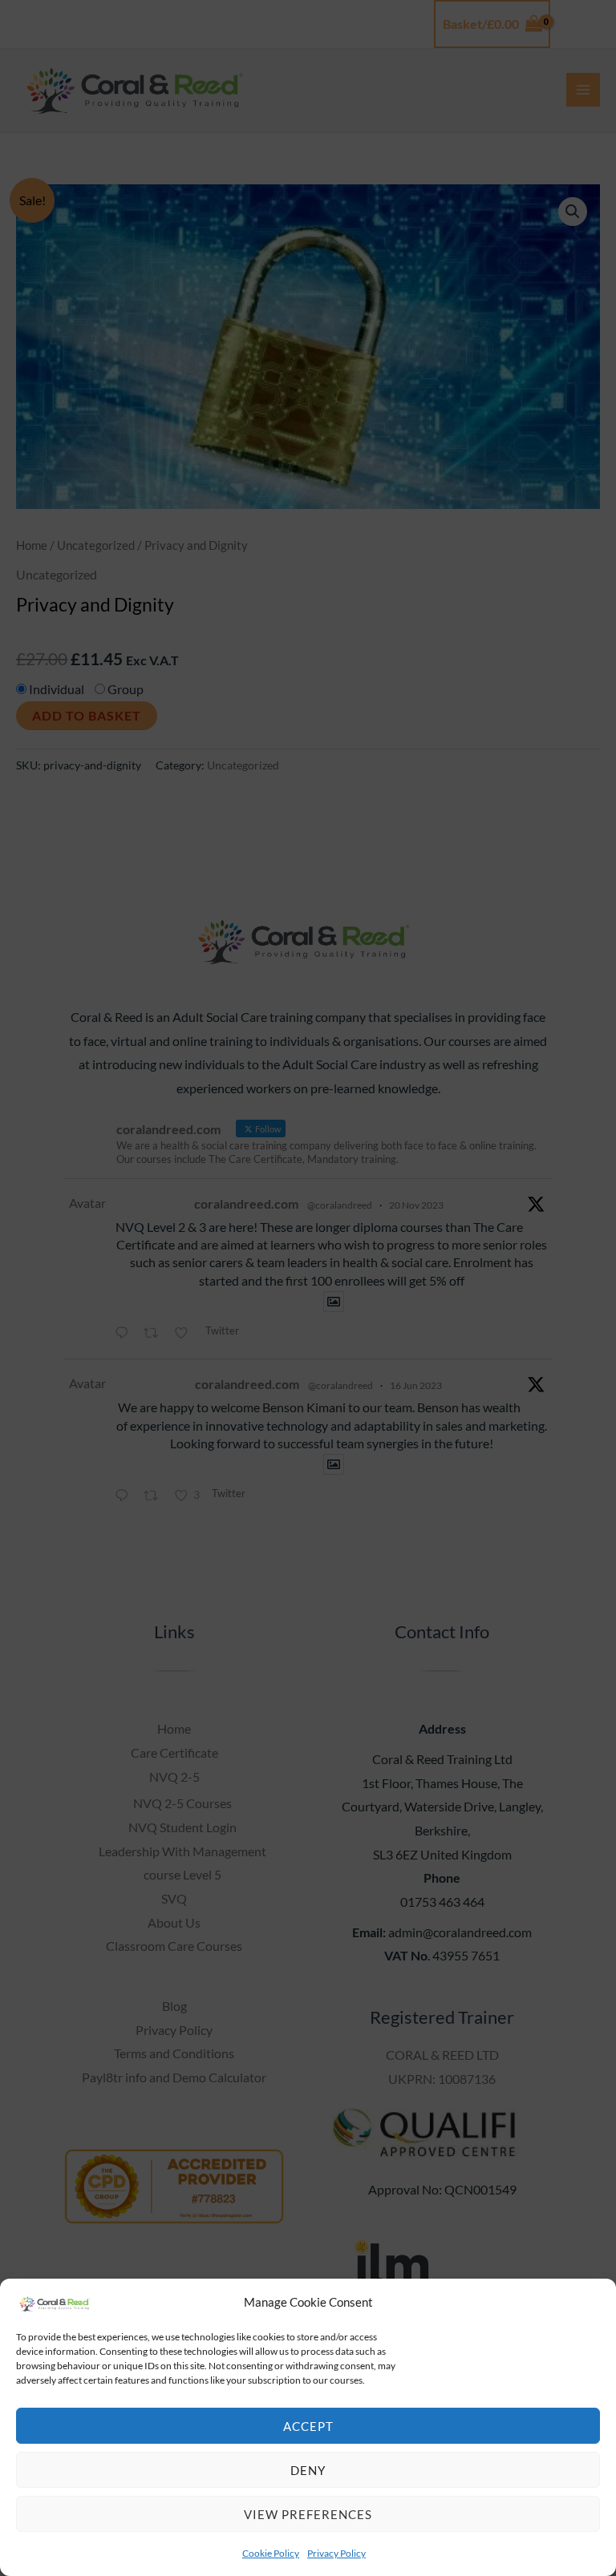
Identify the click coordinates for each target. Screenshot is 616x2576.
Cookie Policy (271, 2553)
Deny (308, 2470)
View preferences (308, 2514)
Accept (308, 2426)
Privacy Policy (336, 2553)
